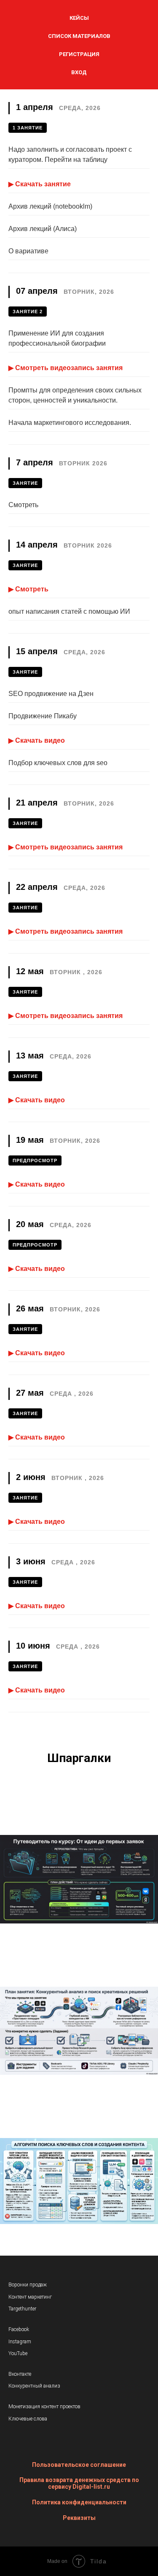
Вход (79, 72)
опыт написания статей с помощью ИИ (69, 611)
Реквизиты (79, 2518)
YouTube (18, 2353)
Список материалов (79, 36)
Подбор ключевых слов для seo (58, 763)
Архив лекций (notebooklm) (50, 206)
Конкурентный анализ (34, 2386)
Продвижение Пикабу (43, 716)
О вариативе (28, 251)
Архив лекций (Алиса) (43, 229)
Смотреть (23, 505)
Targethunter (22, 2309)
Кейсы (79, 18)
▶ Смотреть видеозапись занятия (66, 368)
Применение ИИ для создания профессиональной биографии (57, 338)
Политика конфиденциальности (79, 2502)
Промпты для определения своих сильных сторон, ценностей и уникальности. (75, 395)
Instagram (20, 2342)
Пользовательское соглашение (79, 2465)
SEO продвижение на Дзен (51, 694)
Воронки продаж (28, 2285)
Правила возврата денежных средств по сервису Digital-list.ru (79, 2483)
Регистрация (79, 54)
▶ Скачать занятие (40, 184)
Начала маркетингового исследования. (70, 423)
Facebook (19, 2329)
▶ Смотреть (28, 589)
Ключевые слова (28, 2419)
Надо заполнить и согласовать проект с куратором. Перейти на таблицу (70, 154)
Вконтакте (20, 2374)
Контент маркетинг (30, 2297)
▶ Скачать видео (37, 740)
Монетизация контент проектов (44, 2407)
